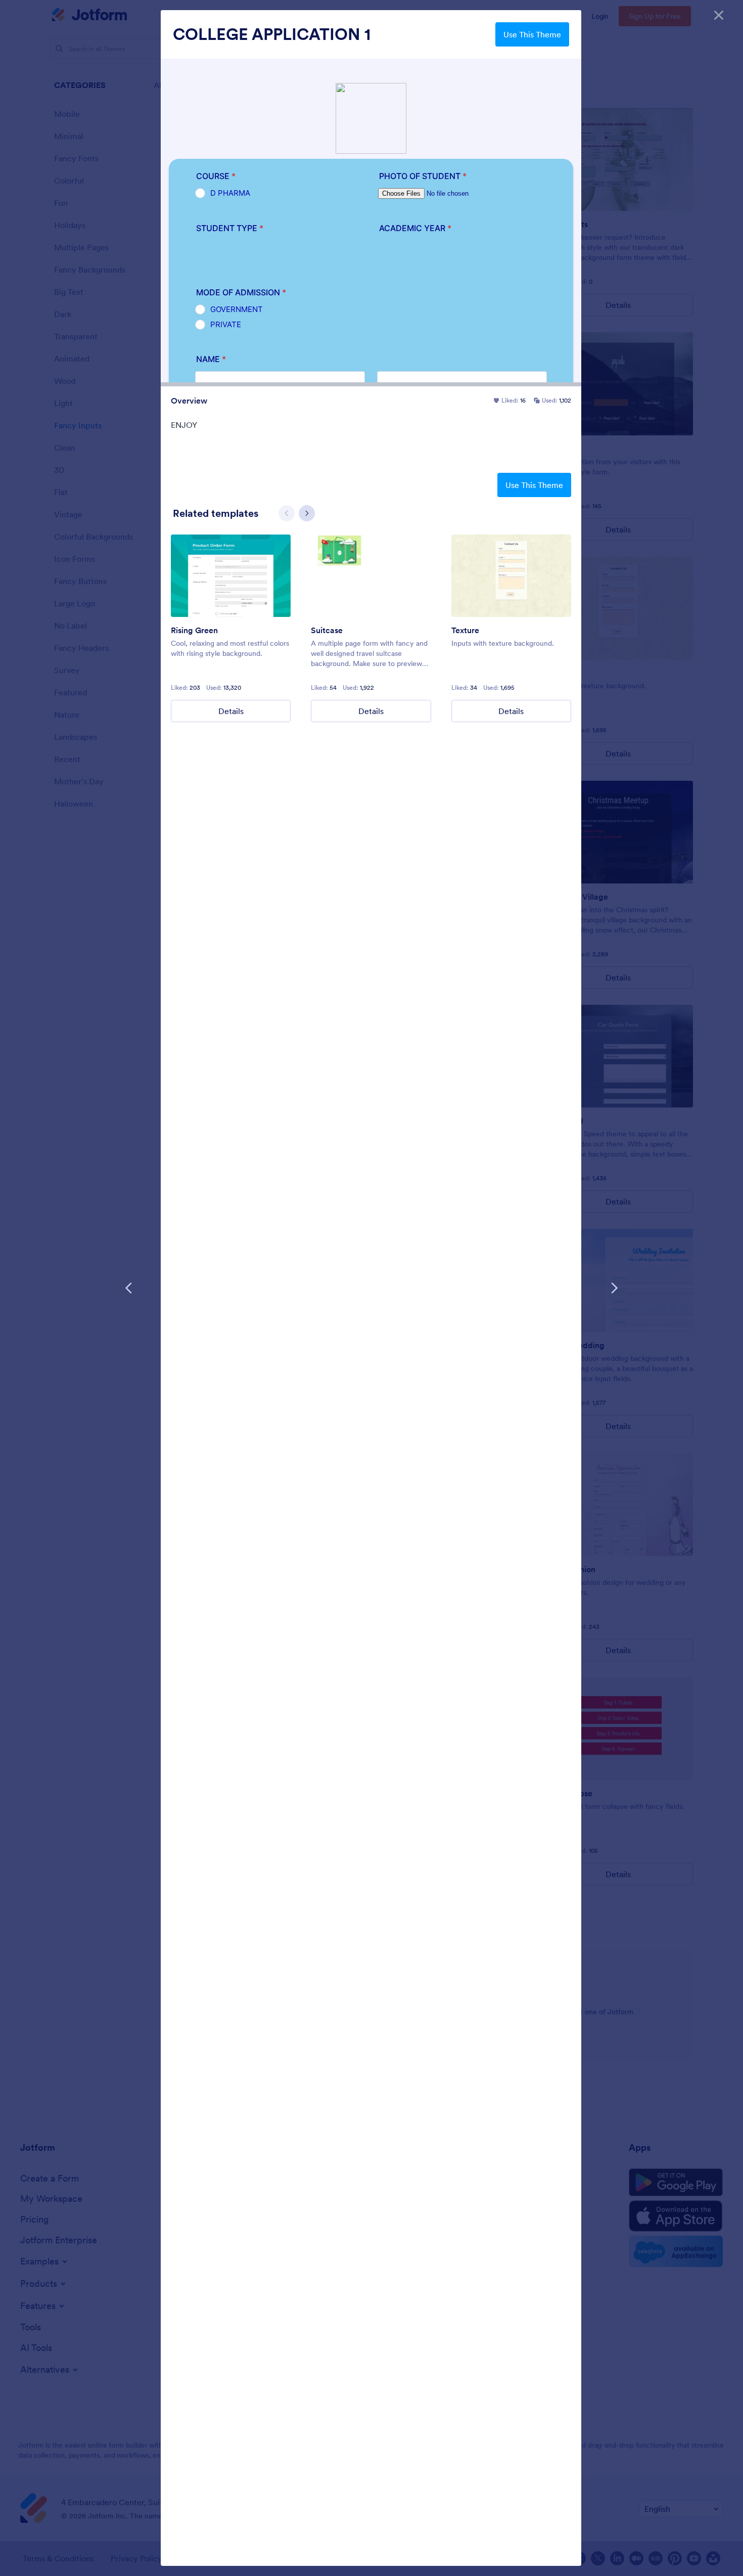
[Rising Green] (231, 576)
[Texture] (511, 576)
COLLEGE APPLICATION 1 (272, 34)
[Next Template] (614, 1288)
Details (231, 711)
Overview (189, 401)
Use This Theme (532, 34)
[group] (231, 628)
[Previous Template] (129, 1288)
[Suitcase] (371, 576)
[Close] (719, 15)
